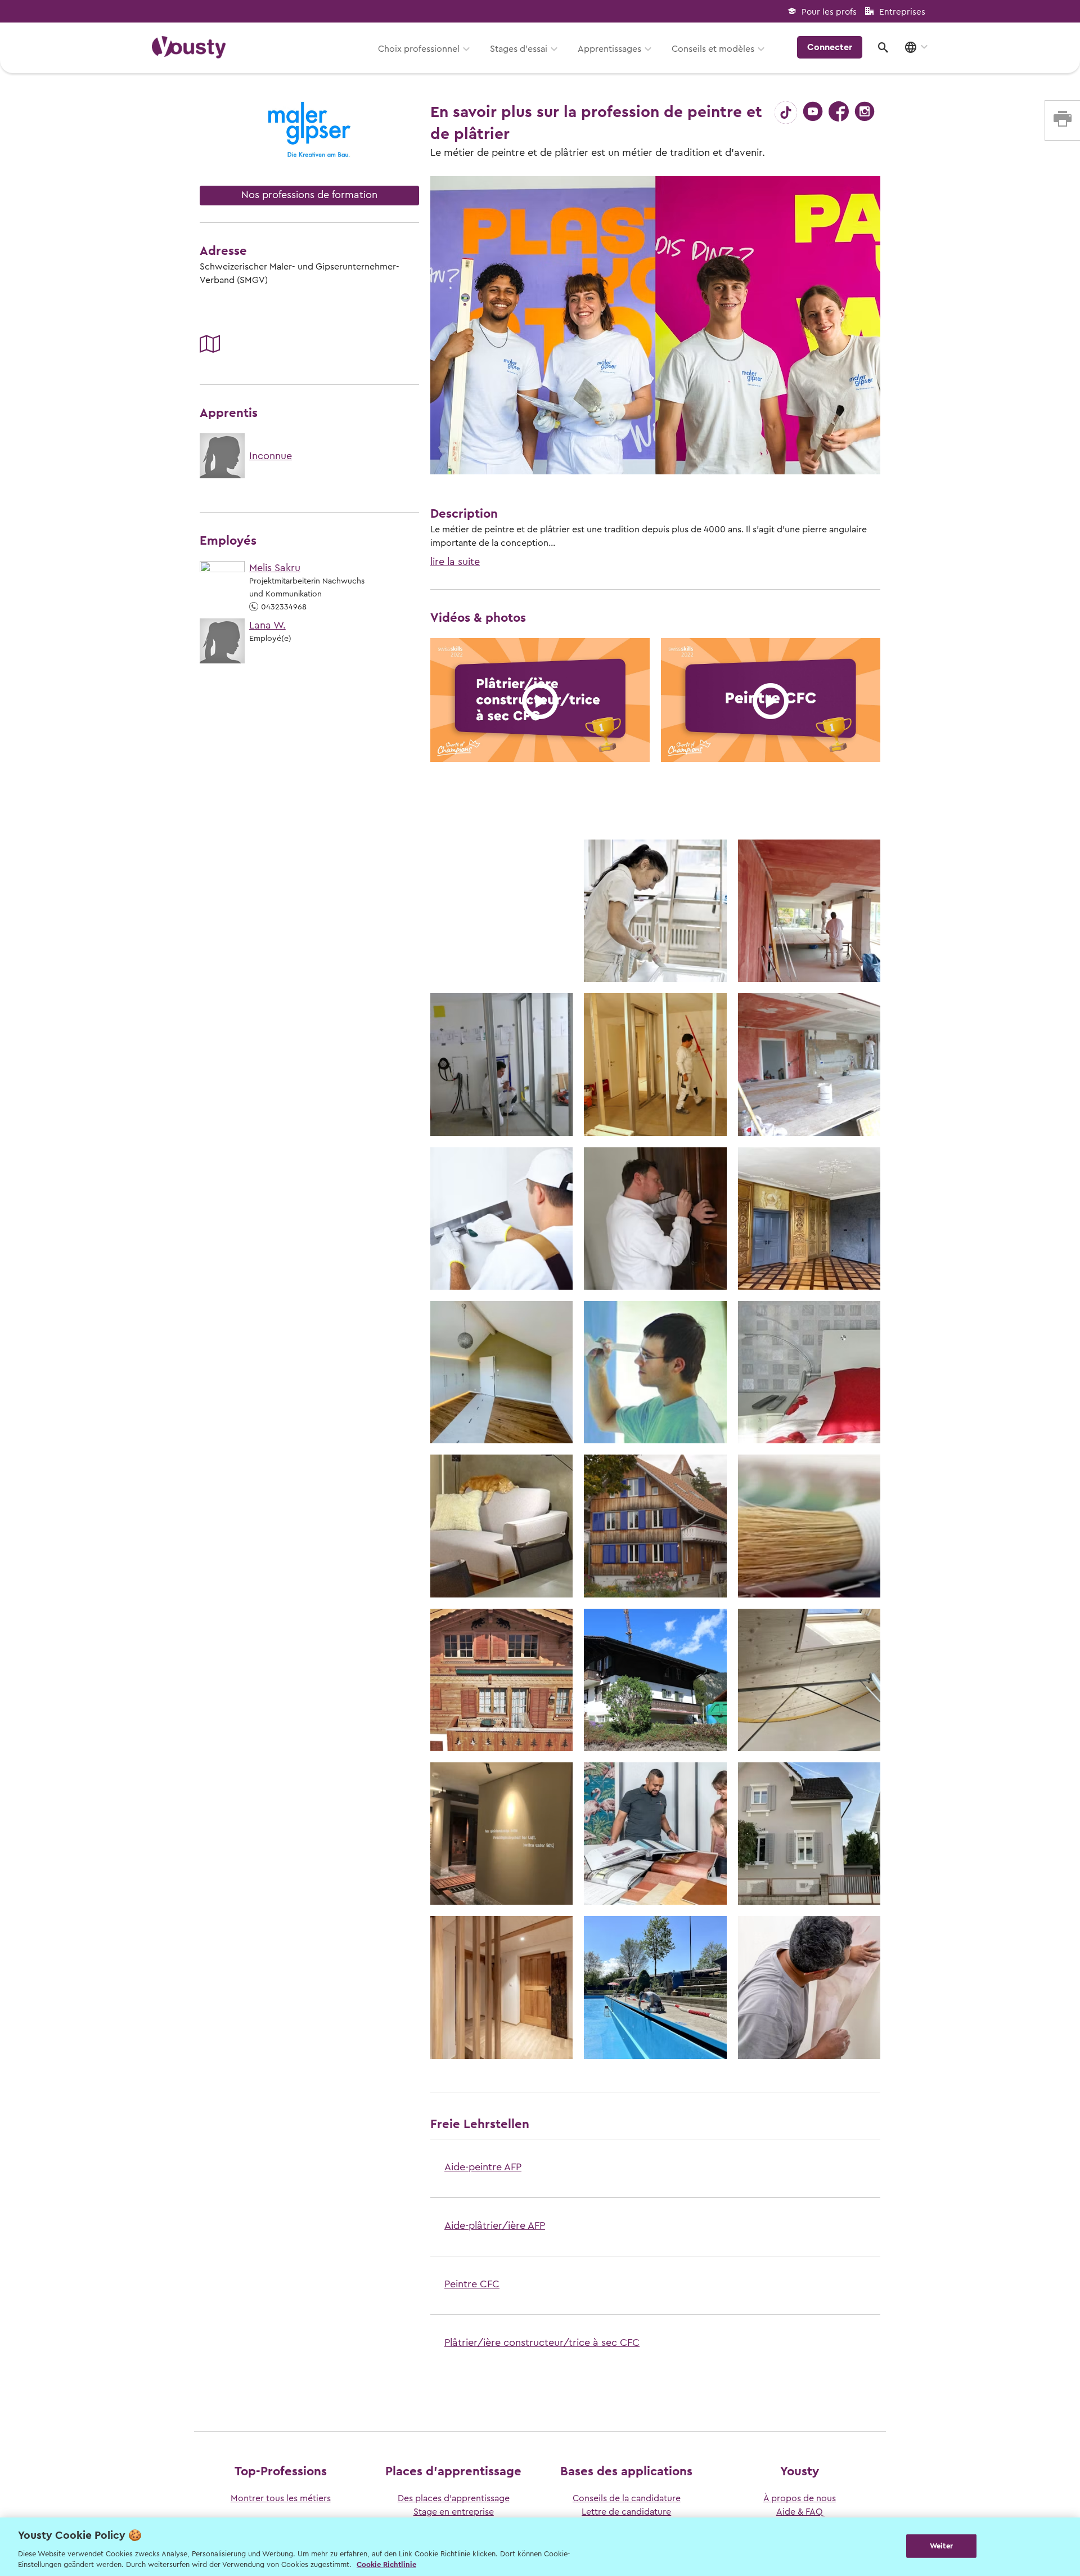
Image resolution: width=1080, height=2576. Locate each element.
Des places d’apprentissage (454, 2498)
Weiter (941, 2546)
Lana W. (267, 625)
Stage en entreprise (454, 2512)
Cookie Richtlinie (386, 2564)
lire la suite (455, 562)
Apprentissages (609, 49)
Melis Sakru (275, 568)
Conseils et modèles (713, 49)
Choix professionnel (419, 49)
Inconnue (271, 456)
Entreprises (902, 12)
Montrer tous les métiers (281, 2498)
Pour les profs (829, 12)
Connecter (830, 47)
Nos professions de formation (309, 195)
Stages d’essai (519, 49)
